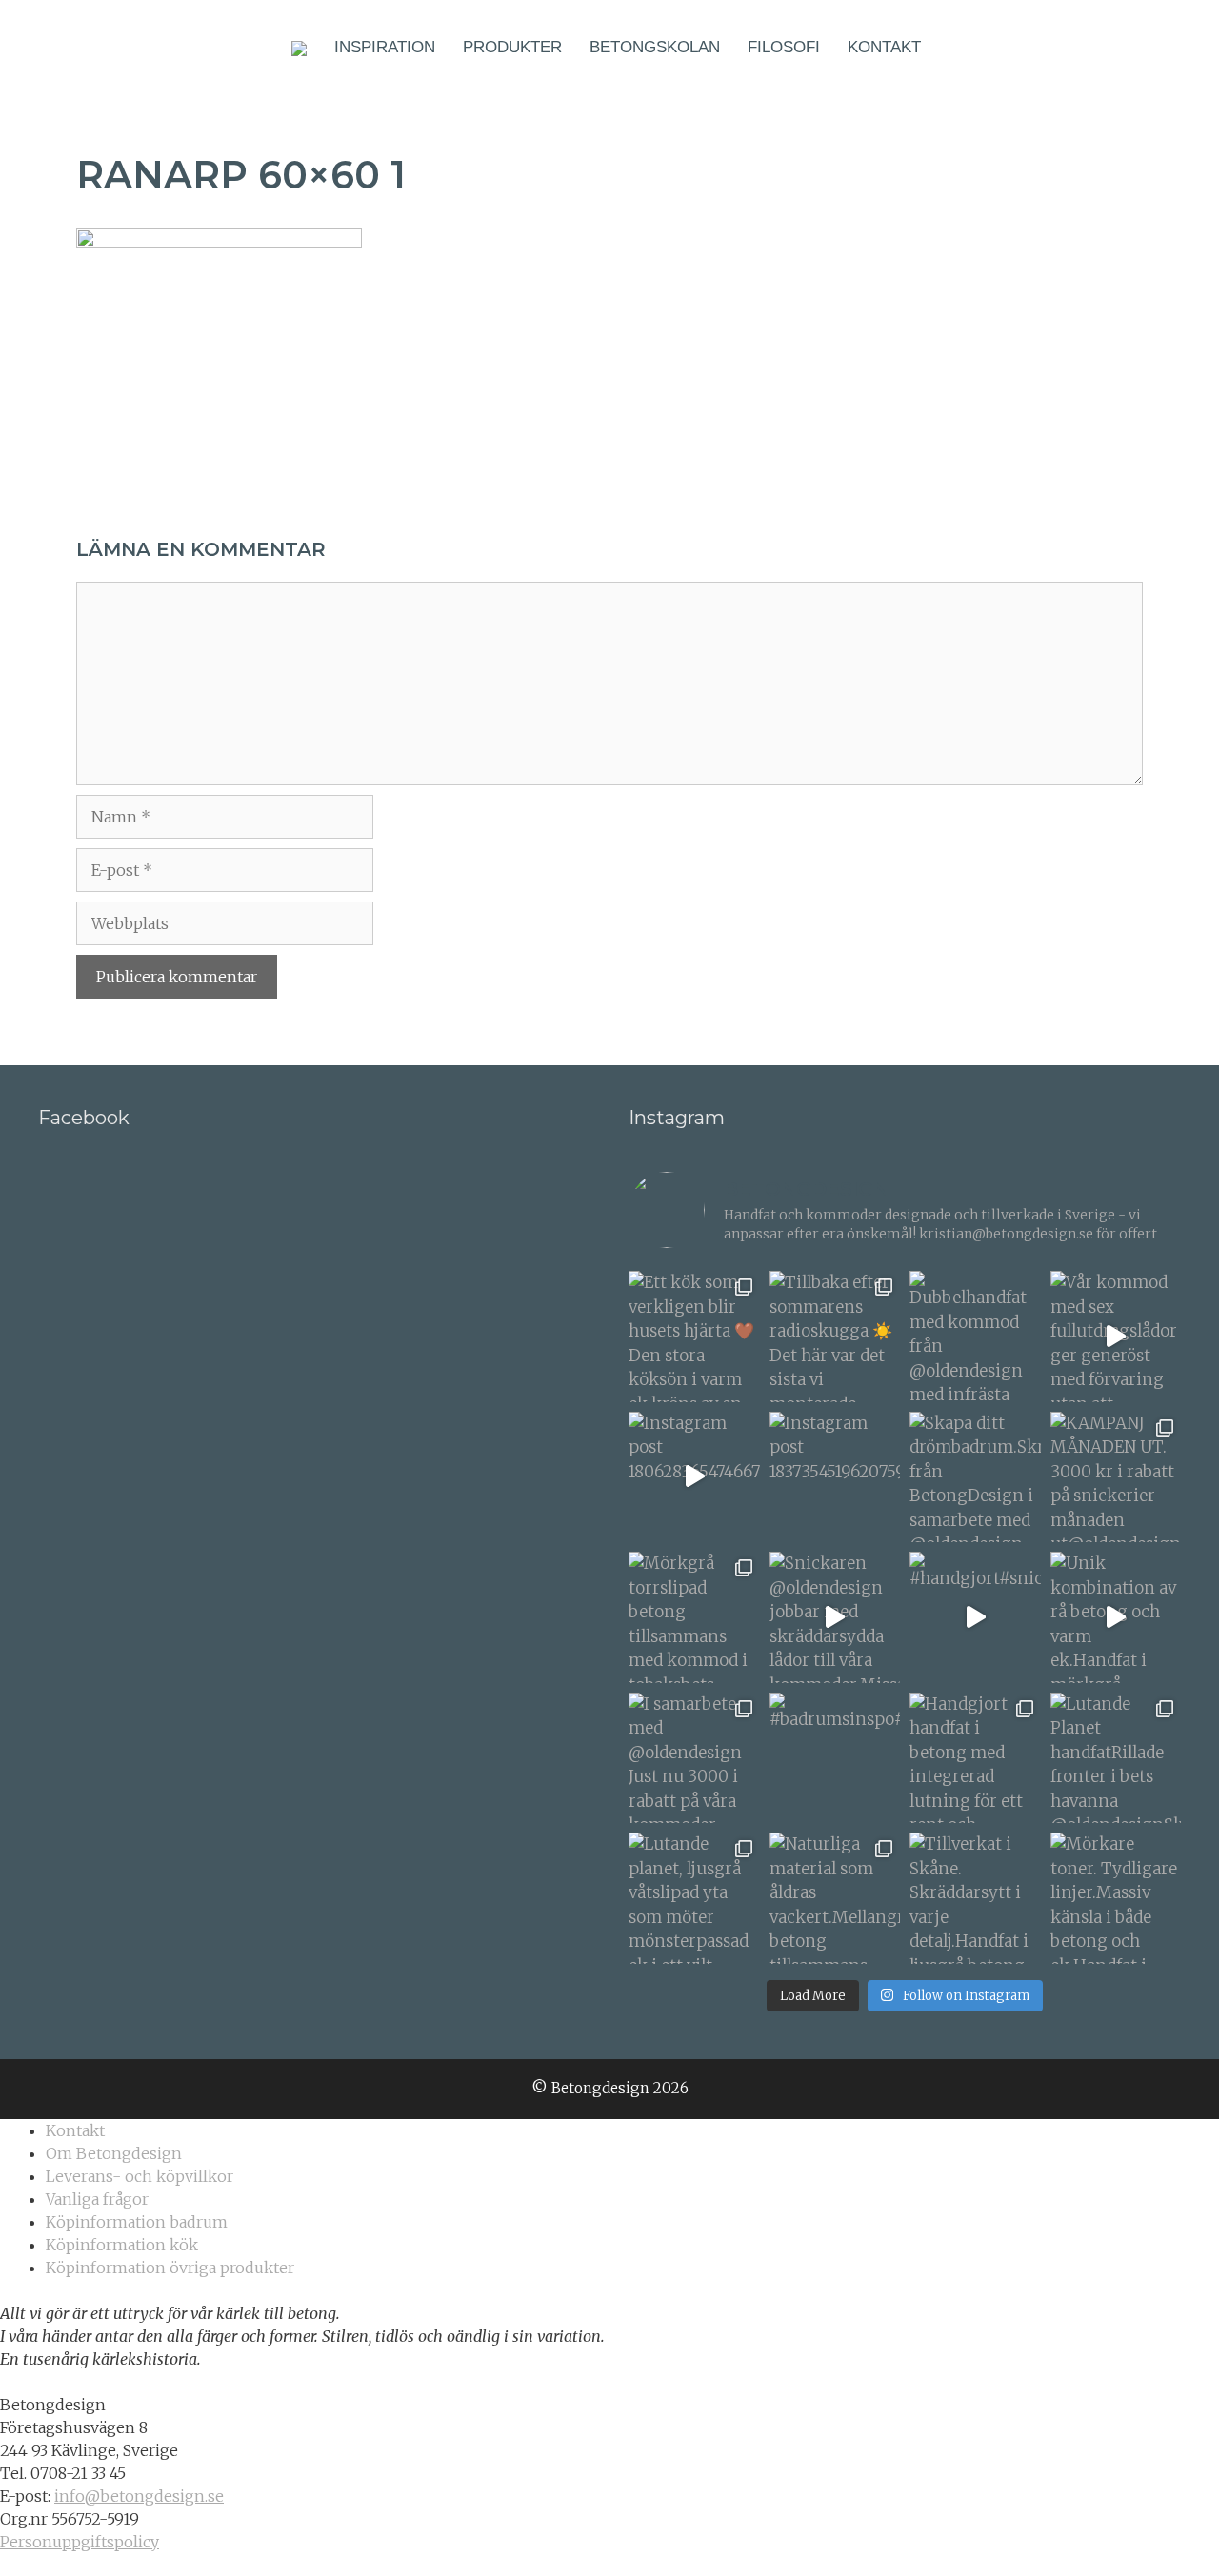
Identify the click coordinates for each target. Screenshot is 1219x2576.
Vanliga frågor (97, 2199)
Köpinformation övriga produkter (170, 2268)
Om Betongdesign (114, 2153)
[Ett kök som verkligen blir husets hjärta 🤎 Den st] (694, 1337)
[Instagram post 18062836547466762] (694, 1477)
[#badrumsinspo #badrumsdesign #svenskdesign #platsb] (835, 1758)
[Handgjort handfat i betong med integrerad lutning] (975, 1758)
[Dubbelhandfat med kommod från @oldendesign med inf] (975, 1337)
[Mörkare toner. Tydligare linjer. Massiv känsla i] (1116, 1898)
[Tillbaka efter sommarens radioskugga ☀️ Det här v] (835, 1337)
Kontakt (884, 47)
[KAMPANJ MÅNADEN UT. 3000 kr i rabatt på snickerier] (1116, 1477)
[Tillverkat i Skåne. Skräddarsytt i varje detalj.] (975, 1898)
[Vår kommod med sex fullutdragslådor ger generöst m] (1116, 1337)
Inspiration (385, 47)
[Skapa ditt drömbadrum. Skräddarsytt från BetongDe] (975, 1477)
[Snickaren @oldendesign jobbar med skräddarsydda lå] (835, 1617)
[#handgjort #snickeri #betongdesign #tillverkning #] (975, 1617)
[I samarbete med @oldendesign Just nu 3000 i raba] (694, 1758)
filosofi (784, 47)
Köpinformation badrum (137, 2222)
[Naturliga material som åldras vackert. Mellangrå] (835, 1898)
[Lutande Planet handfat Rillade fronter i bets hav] (1116, 1758)
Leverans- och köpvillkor (140, 2176)
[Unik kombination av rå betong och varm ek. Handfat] (1116, 1617)
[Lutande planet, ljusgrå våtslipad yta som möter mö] (694, 1898)
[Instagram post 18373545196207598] (835, 1477)
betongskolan (655, 47)
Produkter (512, 47)
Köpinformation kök (122, 2245)
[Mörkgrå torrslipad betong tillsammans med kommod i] (694, 1617)
